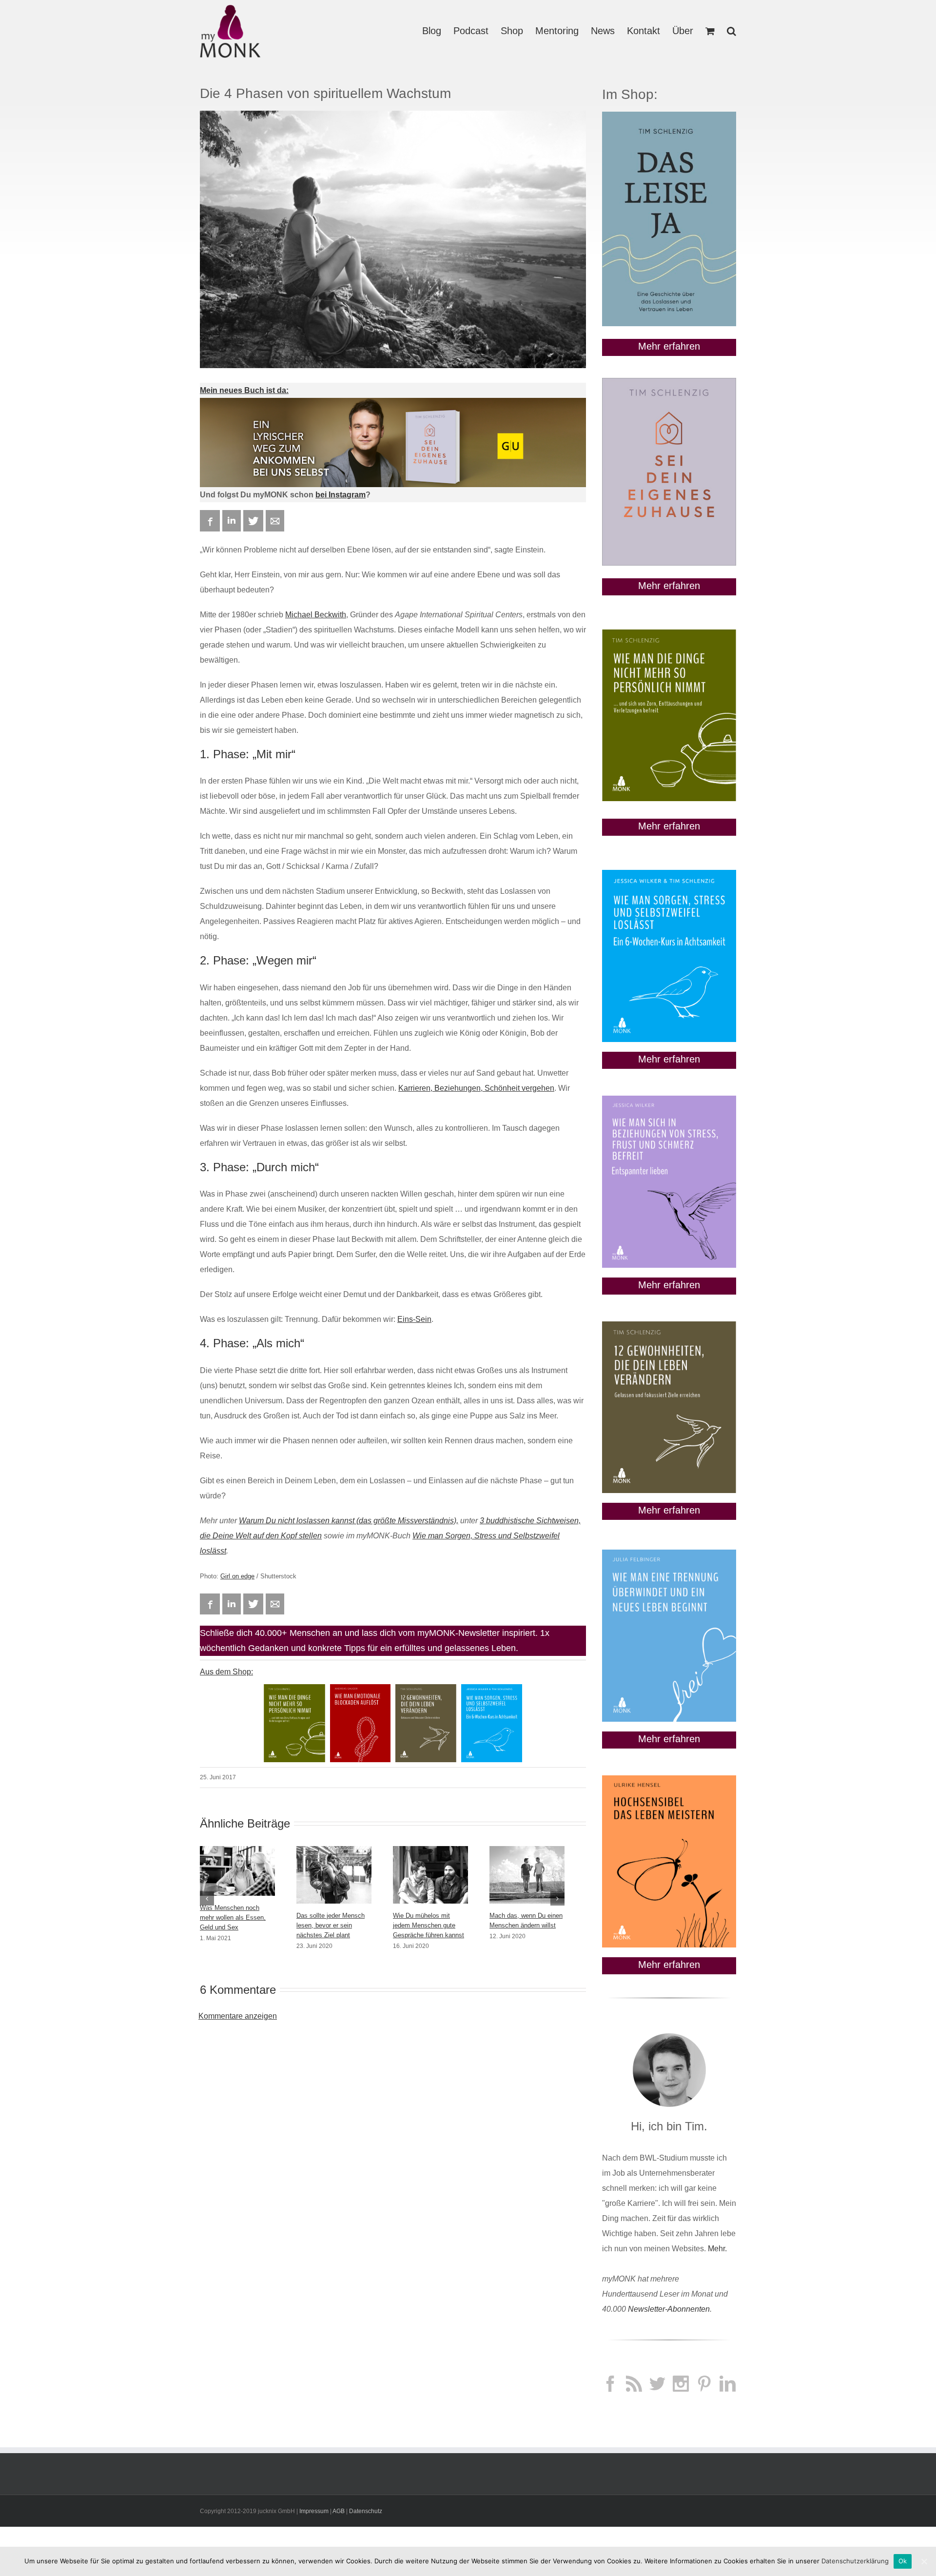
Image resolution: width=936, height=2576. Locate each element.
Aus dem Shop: (226, 1672)
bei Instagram (341, 495)
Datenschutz (366, 2511)
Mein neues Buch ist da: (244, 390)
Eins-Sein (414, 1319)
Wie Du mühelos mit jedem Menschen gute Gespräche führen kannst (429, 1925)
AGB (339, 2511)
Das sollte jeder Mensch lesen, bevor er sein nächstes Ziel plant (331, 1925)
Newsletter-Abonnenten (669, 2309)
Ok (903, 2561)
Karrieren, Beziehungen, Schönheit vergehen (476, 1088)
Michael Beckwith (316, 615)
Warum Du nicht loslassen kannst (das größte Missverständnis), (349, 1521)
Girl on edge (237, 1576)
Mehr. (717, 2249)
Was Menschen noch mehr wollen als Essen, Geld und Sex (233, 1917)
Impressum (314, 2511)
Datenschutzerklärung (855, 2561)
